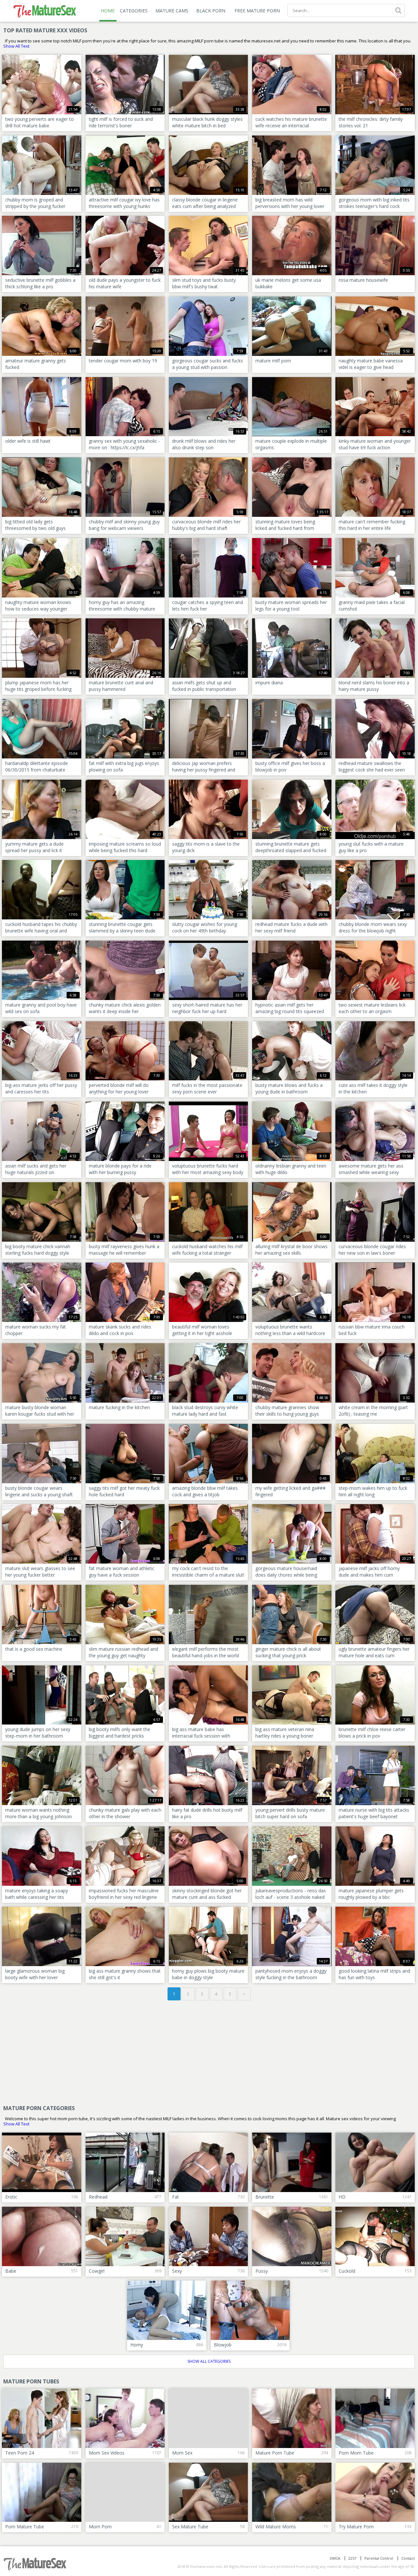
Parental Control (379, 2558)
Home (108, 11)
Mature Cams (172, 11)
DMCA (335, 2558)
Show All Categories (209, 2361)
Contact (408, 2558)
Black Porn (211, 11)
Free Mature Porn (257, 11)
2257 (352, 2558)
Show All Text (16, 46)
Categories (134, 11)
